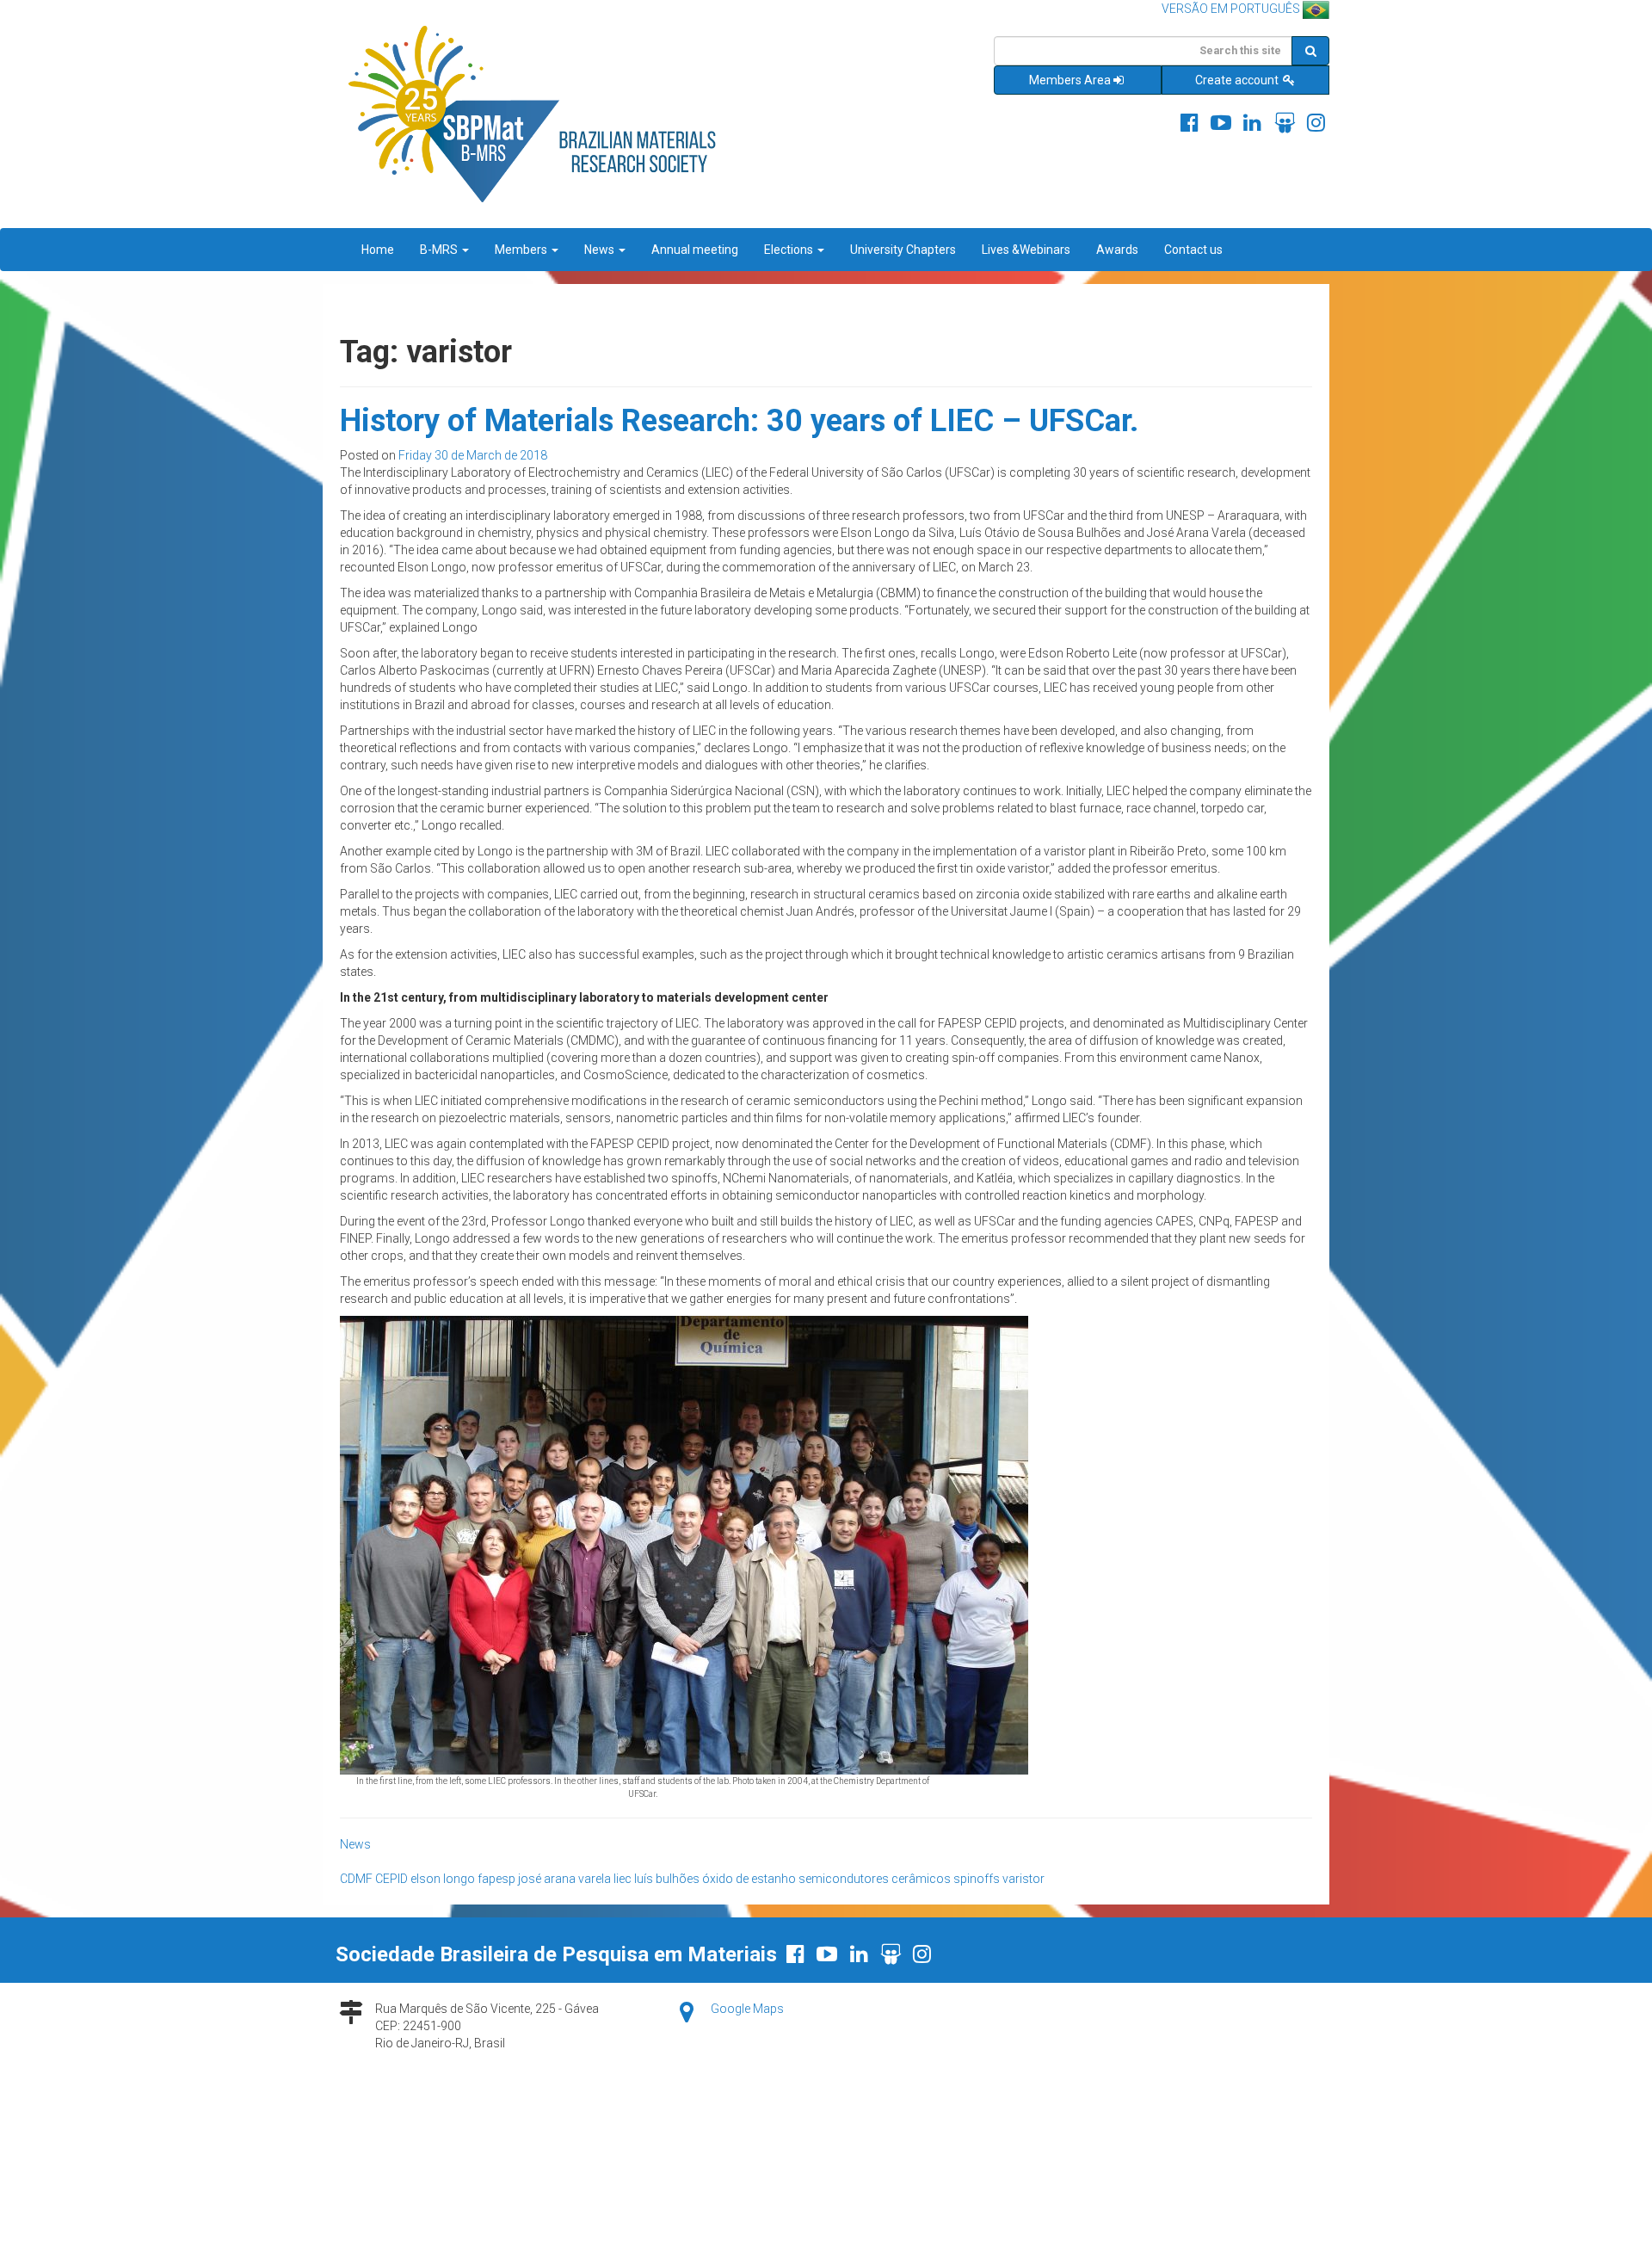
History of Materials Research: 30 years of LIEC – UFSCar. (739, 421)
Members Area (1070, 80)
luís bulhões (667, 1879)
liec (623, 1879)
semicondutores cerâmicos (875, 1879)
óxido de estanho (749, 1879)
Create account (1238, 80)
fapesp (496, 1879)
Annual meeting (695, 250)
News (601, 250)
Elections (790, 250)
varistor (1023, 1879)
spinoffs (977, 1879)
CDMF (356, 1879)
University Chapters (903, 250)
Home (378, 250)
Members (522, 250)
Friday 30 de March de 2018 (473, 455)
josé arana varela (564, 1879)
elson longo (443, 1879)
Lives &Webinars (1026, 250)
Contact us (1193, 250)
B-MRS (440, 250)
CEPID (391, 1879)
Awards (1117, 250)
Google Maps (747, 2009)
